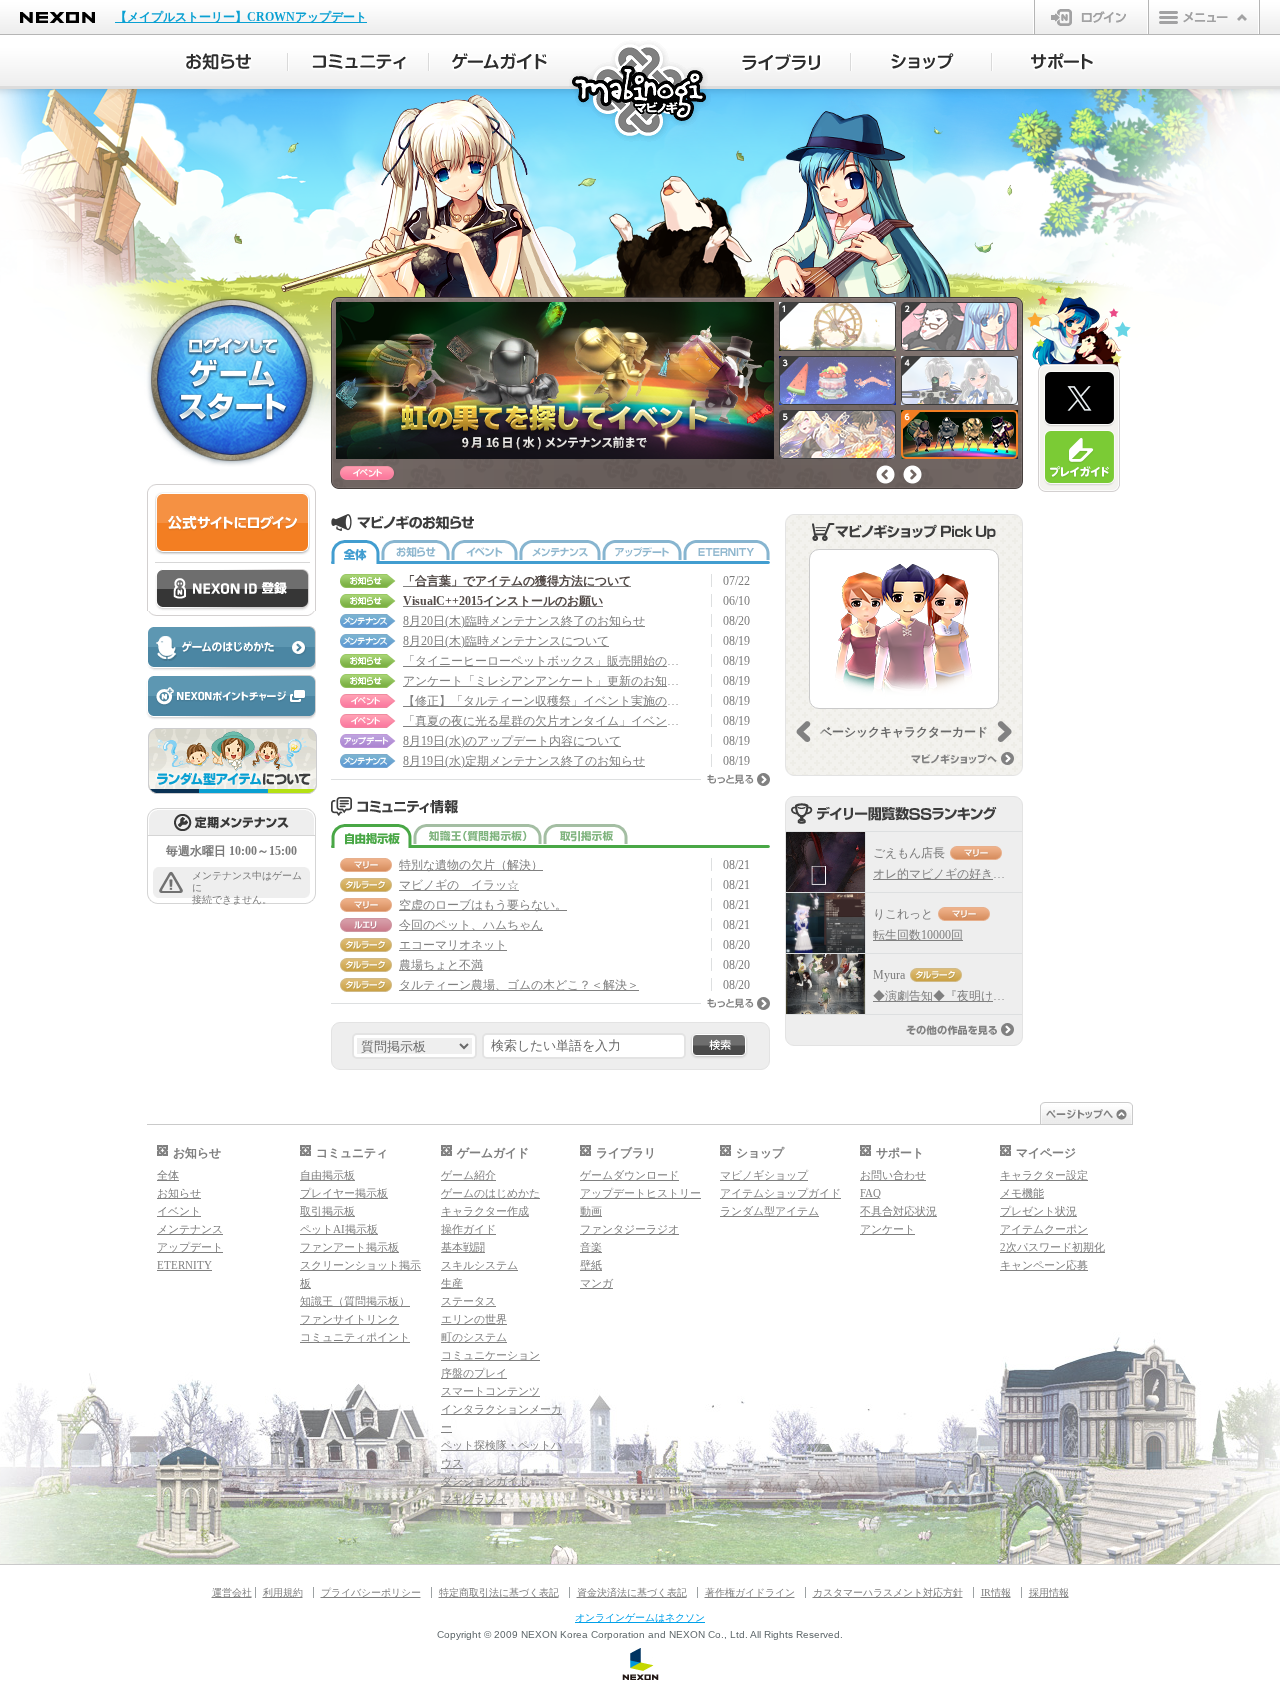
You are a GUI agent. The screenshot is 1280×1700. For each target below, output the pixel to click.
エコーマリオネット (453, 945)
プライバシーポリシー (371, 1592)
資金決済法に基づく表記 (632, 1592)
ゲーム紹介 (468, 1175)
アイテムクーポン (1044, 1229)
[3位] (825, 984)
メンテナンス (560, 552)
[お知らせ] (217, 62)
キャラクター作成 (485, 1211)
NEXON (57, 17)
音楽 (591, 1247)
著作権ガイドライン (750, 1592)
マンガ (596, 1283)
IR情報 (996, 1592)
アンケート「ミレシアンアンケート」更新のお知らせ (543, 681)
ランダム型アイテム (769, 1211)
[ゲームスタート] (232, 379)
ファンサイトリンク (349, 1319)
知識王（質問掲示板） (477, 836)
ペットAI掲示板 (339, 1229)
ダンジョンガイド (485, 1481)
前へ (885, 474)
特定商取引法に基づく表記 (499, 1592)
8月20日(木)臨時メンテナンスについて (506, 641)
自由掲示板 (371, 836)
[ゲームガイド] (499, 62)
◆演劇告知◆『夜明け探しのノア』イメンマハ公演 (1011, 996)
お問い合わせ (893, 1175)
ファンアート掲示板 (349, 1247)
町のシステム (474, 1337)
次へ (912, 474)
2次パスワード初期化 (1052, 1247)
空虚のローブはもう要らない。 (483, 905)
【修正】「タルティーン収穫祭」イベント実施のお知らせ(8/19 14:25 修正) (543, 701)
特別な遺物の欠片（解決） (471, 865)
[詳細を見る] (904, 629)
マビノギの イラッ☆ (459, 885)
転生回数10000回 (918, 935)
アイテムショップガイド (780, 1193)
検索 (719, 1046)
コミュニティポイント (355, 1337)
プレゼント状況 (1038, 1211)
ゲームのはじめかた (490, 1193)
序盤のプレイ (474, 1373)
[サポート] (1062, 62)
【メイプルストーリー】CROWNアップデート (241, 17)
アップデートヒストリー (640, 1193)
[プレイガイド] (1079, 458)
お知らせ (415, 552)
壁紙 (591, 1265)
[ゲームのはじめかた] (231, 648)
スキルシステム (479, 1265)
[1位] (825, 862)
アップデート (642, 552)
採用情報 (1049, 1592)
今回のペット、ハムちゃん (471, 925)
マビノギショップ (764, 1175)
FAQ (870, 1193)
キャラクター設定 (1044, 1175)
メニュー (1204, 17)
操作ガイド (468, 1229)
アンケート (887, 1229)
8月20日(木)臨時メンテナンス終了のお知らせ (524, 621)
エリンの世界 (474, 1319)
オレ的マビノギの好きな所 (945, 874)
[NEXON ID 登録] (232, 590)
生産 (452, 1283)
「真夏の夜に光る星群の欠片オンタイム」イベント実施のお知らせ (543, 721)
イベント (484, 552)
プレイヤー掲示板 (344, 1193)
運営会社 (232, 1592)
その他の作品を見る (960, 1029)
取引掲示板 (585, 836)
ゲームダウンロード (629, 1175)
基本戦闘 (463, 1247)
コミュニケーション (490, 1355)
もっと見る (738, 779)
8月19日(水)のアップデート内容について (512, 741)
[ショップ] (921, 62)
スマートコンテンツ (490, 1391)
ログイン (1091, 17)
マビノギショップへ (962, 758)
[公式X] (1079, 399)
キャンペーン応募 (1044, 1265)
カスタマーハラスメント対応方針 (888, 1592)
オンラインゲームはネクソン (640, 1617)
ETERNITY (726, 552)
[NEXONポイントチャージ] (231, 697)
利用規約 (283, 1592)
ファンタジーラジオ (629, 1229)
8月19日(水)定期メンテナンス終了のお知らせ (524, 761)
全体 (355, 552)
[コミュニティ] (358, 62)
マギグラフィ (474, 1499)
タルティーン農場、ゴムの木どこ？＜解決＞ (519, 985)
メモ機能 (1022, 1193)
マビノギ (640, 91)
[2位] (825, 923)
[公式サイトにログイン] (232, 523)
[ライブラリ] (780, 62)
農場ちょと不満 (441, 965)
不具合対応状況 (898, 1211)
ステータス (468, 1301)
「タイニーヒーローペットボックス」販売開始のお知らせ (543, 661)
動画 (591, 1211)
